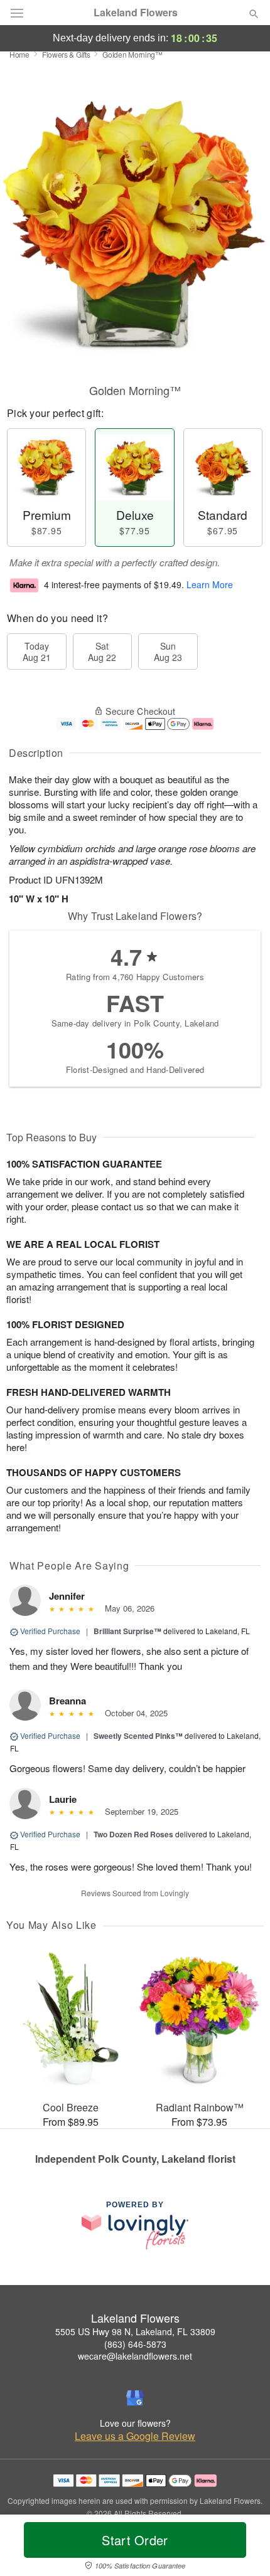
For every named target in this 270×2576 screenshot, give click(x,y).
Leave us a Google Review (135, 2436)
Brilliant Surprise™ (127, 1631)
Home (19, 54)
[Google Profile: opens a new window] (135, 2398)
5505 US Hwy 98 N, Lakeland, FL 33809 (135, 2331)
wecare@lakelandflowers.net (135, 2356)
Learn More (210, 584)
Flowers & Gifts (66, 54)
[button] (243, 2548)
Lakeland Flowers (136, 13)
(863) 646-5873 (135, 2344)
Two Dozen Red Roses (133, 1834)
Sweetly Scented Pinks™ (138, 1736)
